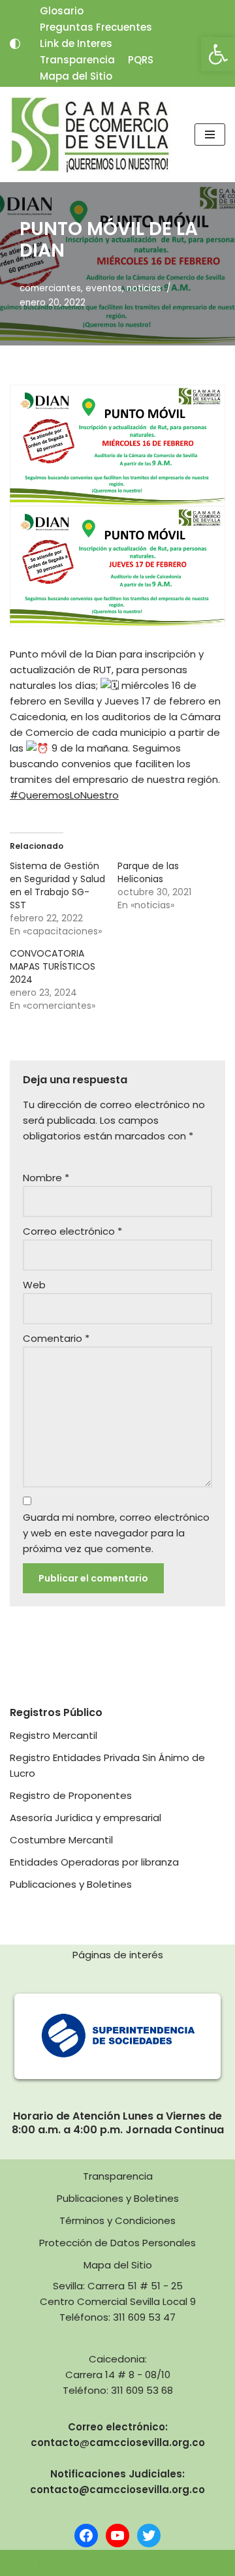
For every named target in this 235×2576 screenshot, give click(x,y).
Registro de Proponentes (71, 1795)
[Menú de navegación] (210, 135)
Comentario (56, 1338)
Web (34, 1285)
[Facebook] (86, 2536)
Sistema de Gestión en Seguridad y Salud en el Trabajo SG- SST (57, 885)
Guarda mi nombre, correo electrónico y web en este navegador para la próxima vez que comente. (116, 1533)
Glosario (62, 11)
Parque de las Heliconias (148, 872)
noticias (144, 288)
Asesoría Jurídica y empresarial (86, 1818)
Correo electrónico (72, 1231)
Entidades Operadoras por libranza (94, 1862)
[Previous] (37, 2037)
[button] (218, 54)
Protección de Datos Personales (117, 2243)
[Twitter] (149, 2536)
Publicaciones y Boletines (71, 1884)
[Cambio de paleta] (15, 44)
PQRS (141, 60)
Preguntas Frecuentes (96, 27)
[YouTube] (117, 2536)
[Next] (198, 2037)
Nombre (46, 1178)
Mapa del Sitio (76, 76)
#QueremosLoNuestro (64, 795)
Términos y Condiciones (117, 2220)
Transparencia (77, 60)
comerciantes (50, 288)
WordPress (163, 2563)
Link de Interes (76, 43)
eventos (104, 288)
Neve (22, 2563)
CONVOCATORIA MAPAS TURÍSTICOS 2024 (53, 966)
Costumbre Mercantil (61, 1840)
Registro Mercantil (54, 1735)
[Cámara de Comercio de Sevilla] (90, 135)
